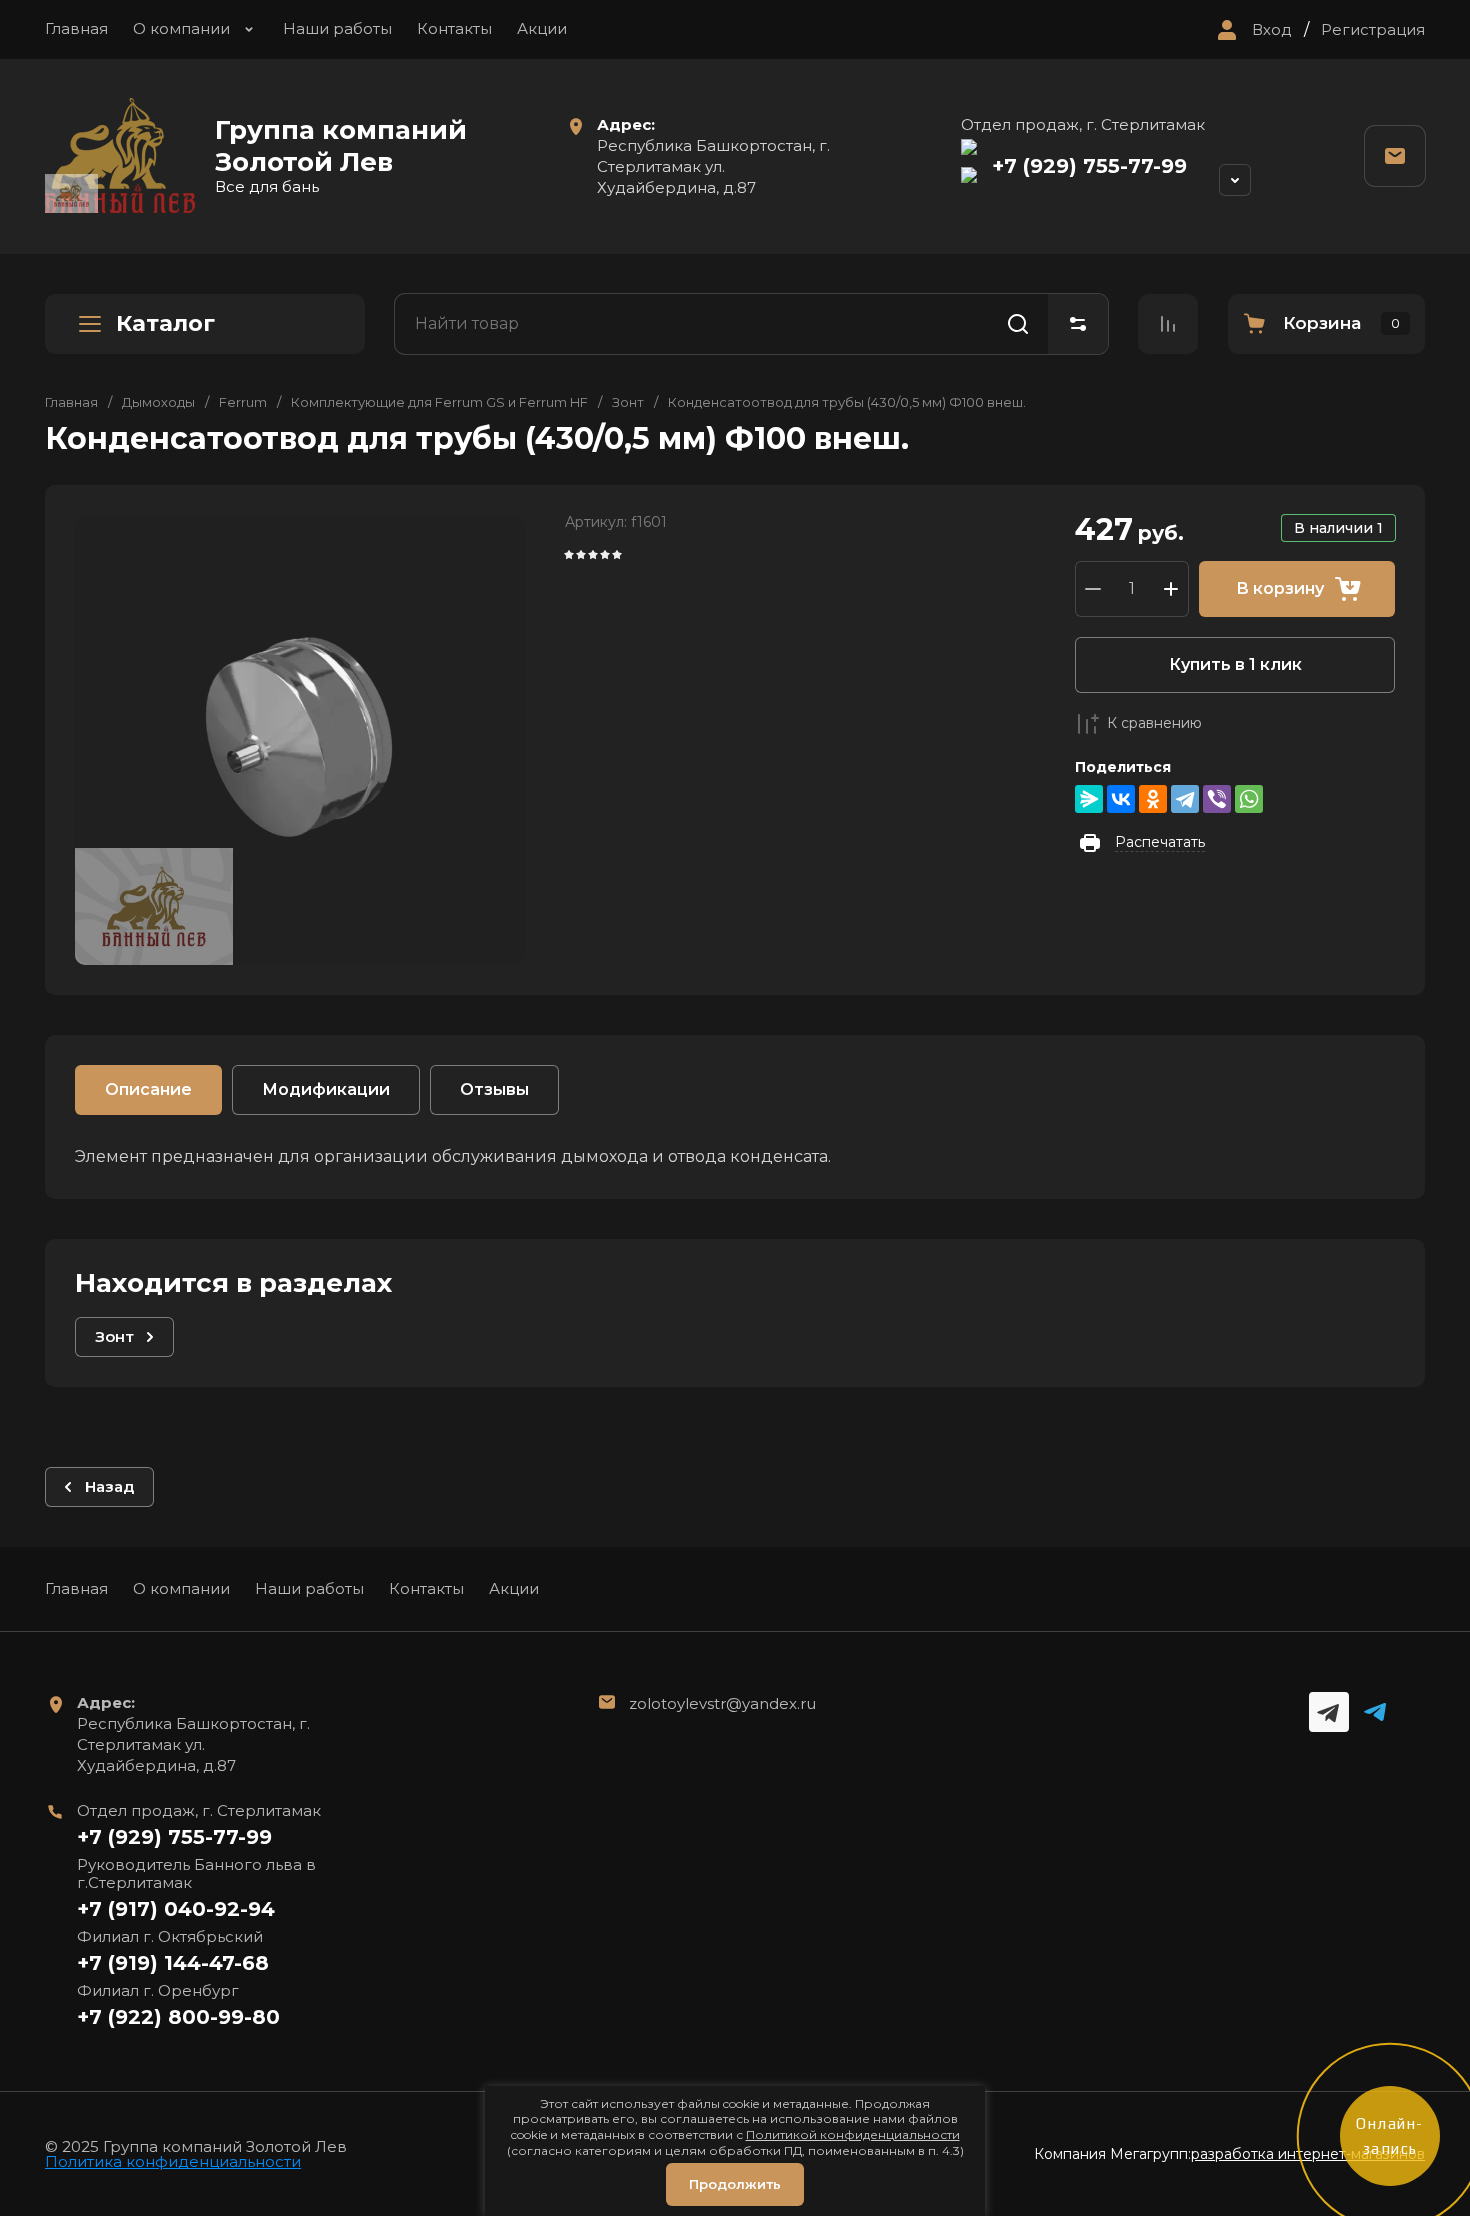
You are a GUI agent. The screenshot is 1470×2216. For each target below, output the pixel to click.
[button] (1252, 30)
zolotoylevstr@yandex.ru (722, 1703)
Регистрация (1373, 30)
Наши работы (337, 28)
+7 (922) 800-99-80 (178, 2017)
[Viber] (1217, 799)
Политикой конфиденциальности (853, 2134)
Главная (76, 28)
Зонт (628, 402)
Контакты (454, 28)
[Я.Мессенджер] (1089, 799)
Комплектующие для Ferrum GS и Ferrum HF (439, 402)
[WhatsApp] (1249, 799)
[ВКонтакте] (1121, 799)
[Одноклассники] (1153, 799)
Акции (542, 28)
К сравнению (1154, 723)
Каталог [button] (165, 323)
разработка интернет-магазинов (1308, 2154)
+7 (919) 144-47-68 (173, 1963)
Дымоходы (158, 402)
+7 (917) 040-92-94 (176, 1909)
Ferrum (243, 402)
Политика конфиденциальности (173, 2161)
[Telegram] (1185, 799)
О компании (181, 28)
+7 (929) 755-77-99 (1089, 166)
